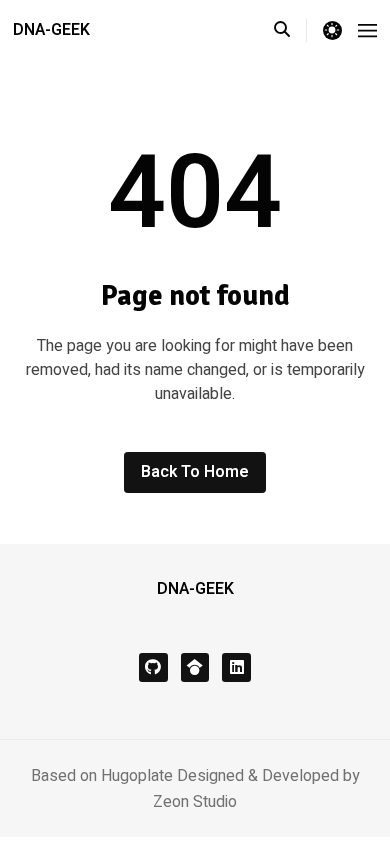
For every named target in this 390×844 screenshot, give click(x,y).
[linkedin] (236, 667)
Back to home (195, 472)
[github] (153, 667)
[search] (290, 30)
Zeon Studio (195, 802)
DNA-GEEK (51, 30)
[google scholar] (195, 667)
